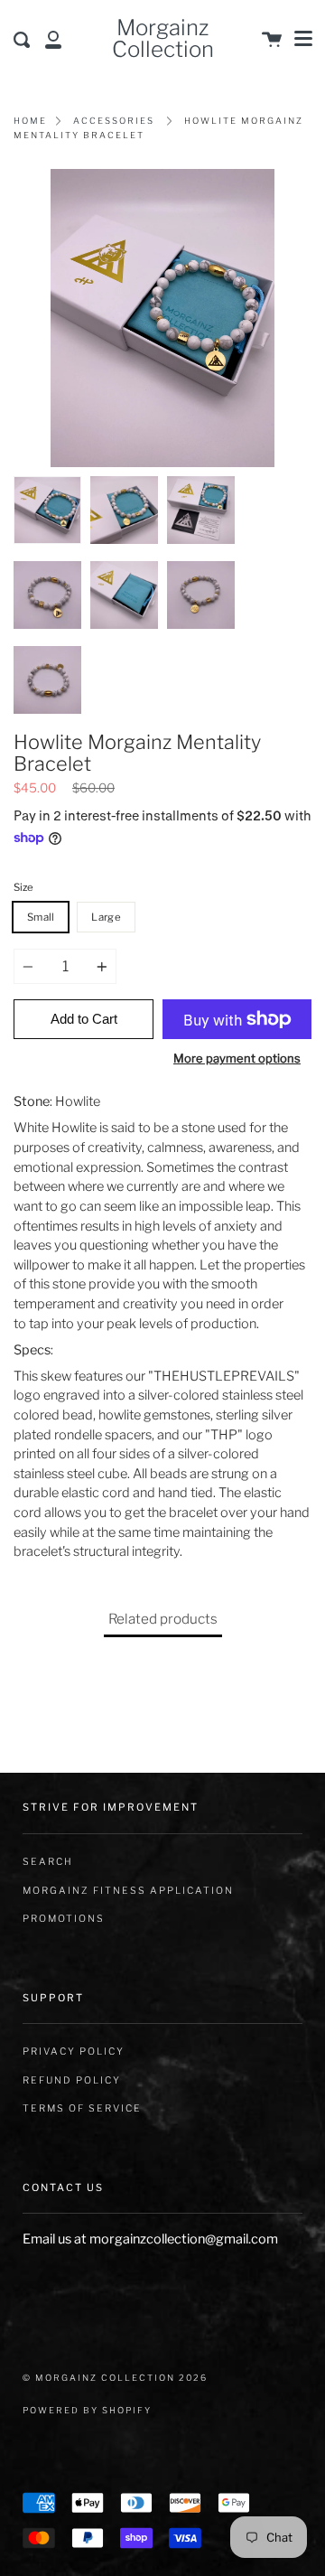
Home (30, 121)
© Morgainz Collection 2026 (115, 2378)
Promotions (64, 1919)
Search (48, 1862)
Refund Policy (72, 2080)
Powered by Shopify (87, 2410)
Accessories (114, 121)
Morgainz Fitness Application (128, 1891)
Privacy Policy (74, 2051)
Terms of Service (82, 2108)
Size (23, 887)
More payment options (237, 1058)
